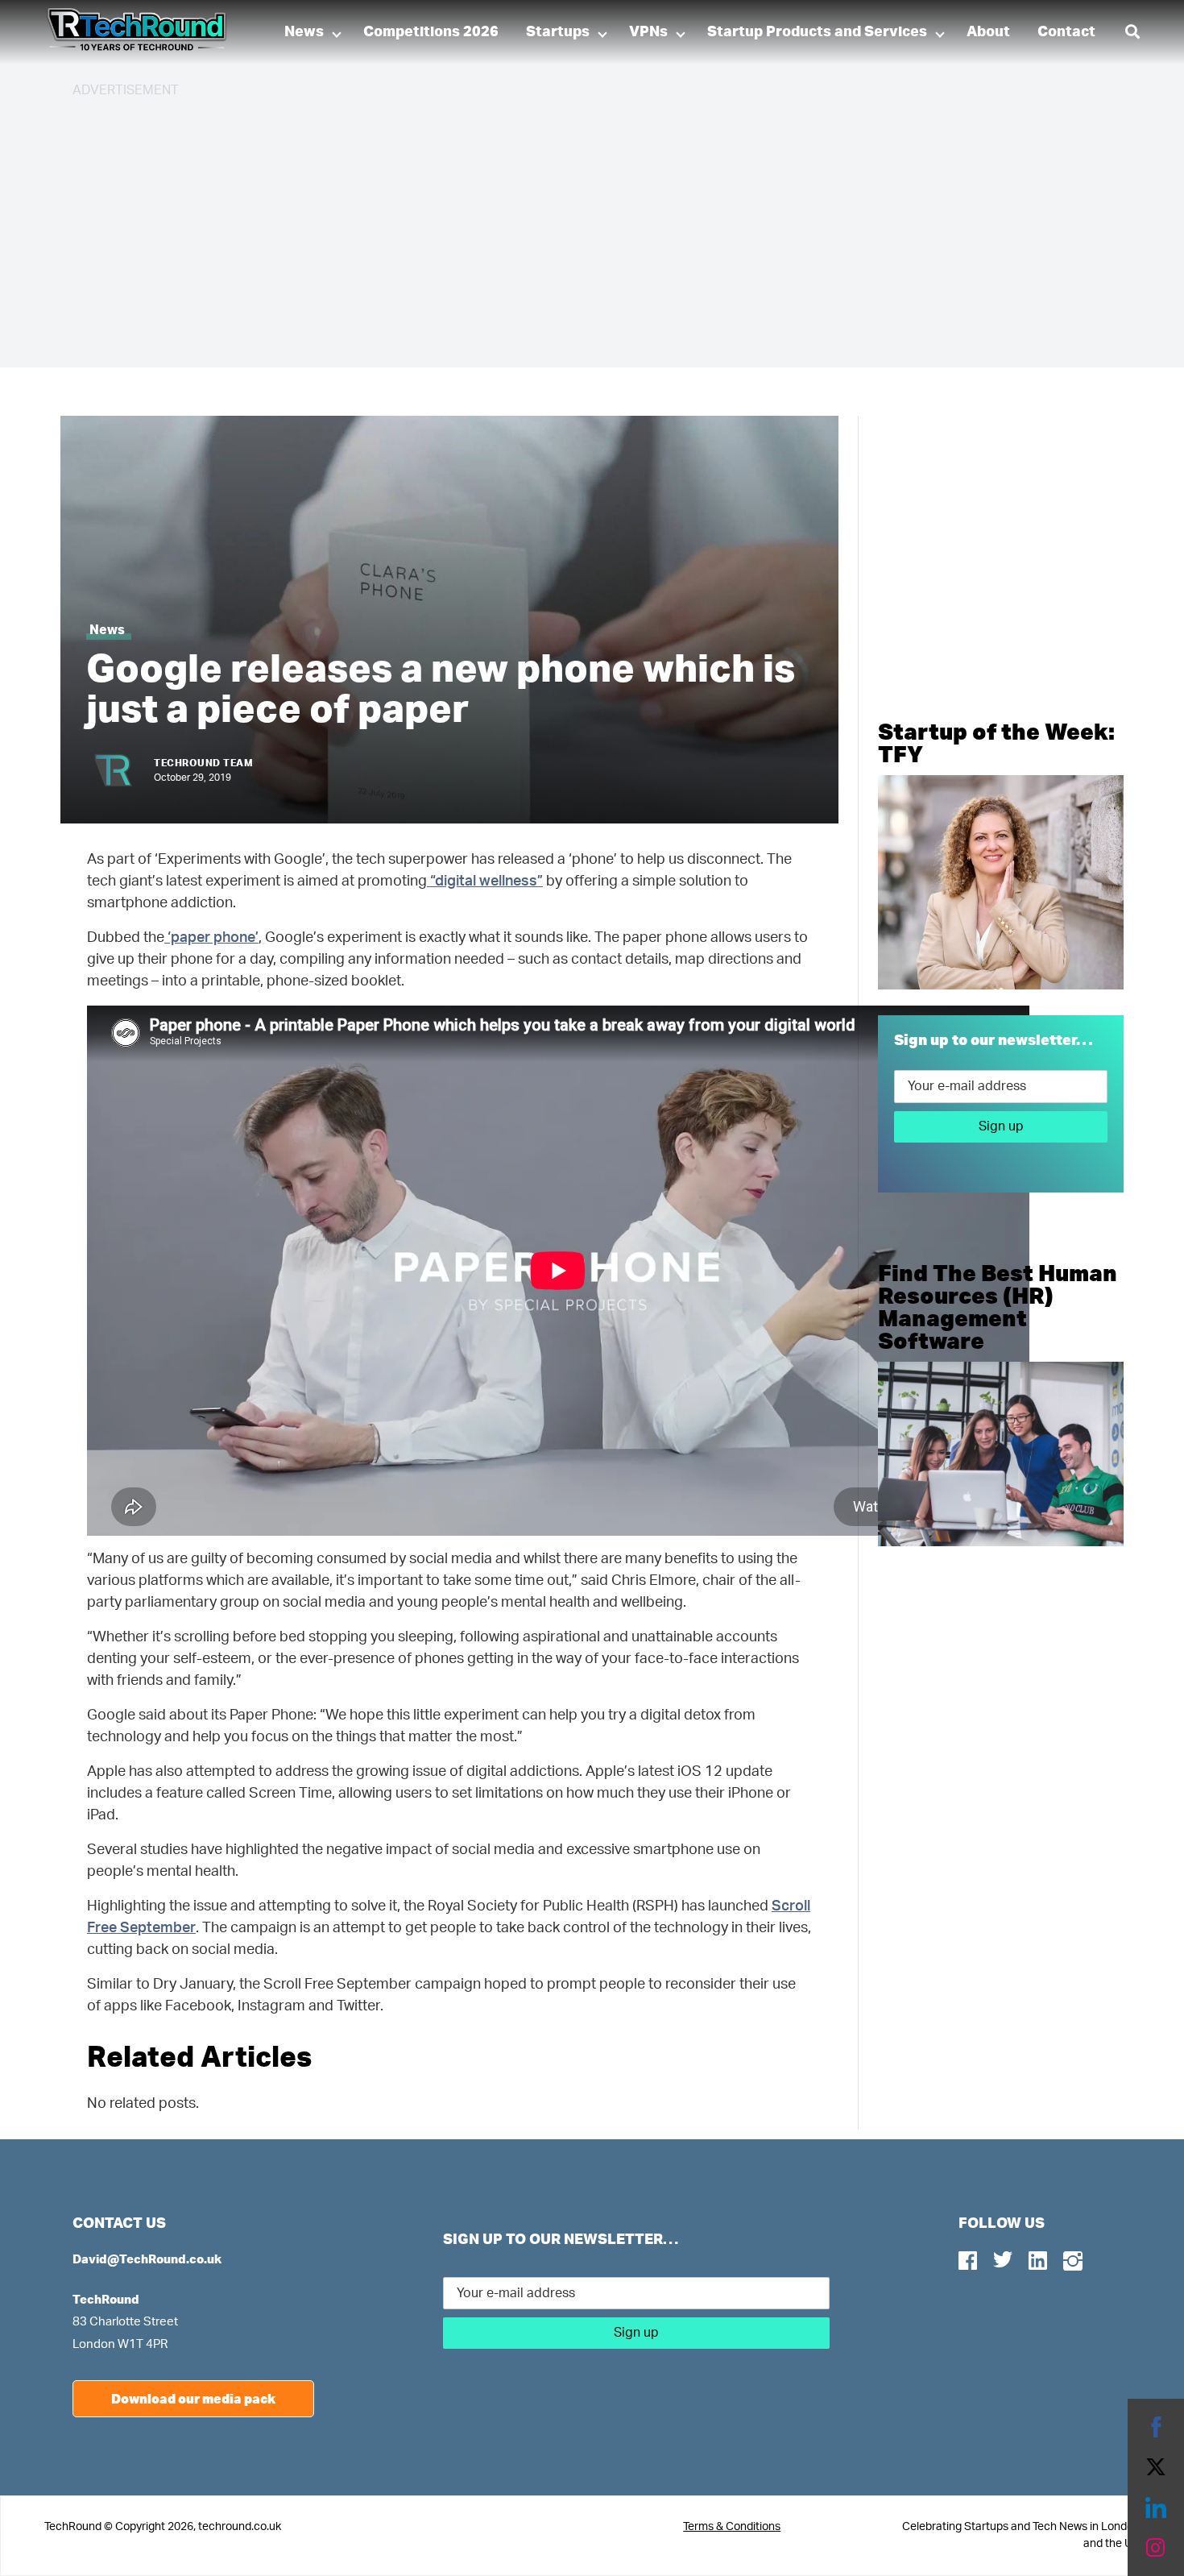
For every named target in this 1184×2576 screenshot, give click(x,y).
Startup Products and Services (817, 32)
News (304, 32)
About (988, 32)
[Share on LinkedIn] (1156, 2508)
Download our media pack (193, 2398)
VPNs (648, 32)
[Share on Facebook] (1156, 2427)
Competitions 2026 (431, 32)
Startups (558, 32)
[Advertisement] (556, 226)
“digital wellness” (485, 881)
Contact (1066, 32)
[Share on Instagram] (1156, 2548)
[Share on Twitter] (1156, 2467)
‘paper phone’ (211, 938)
